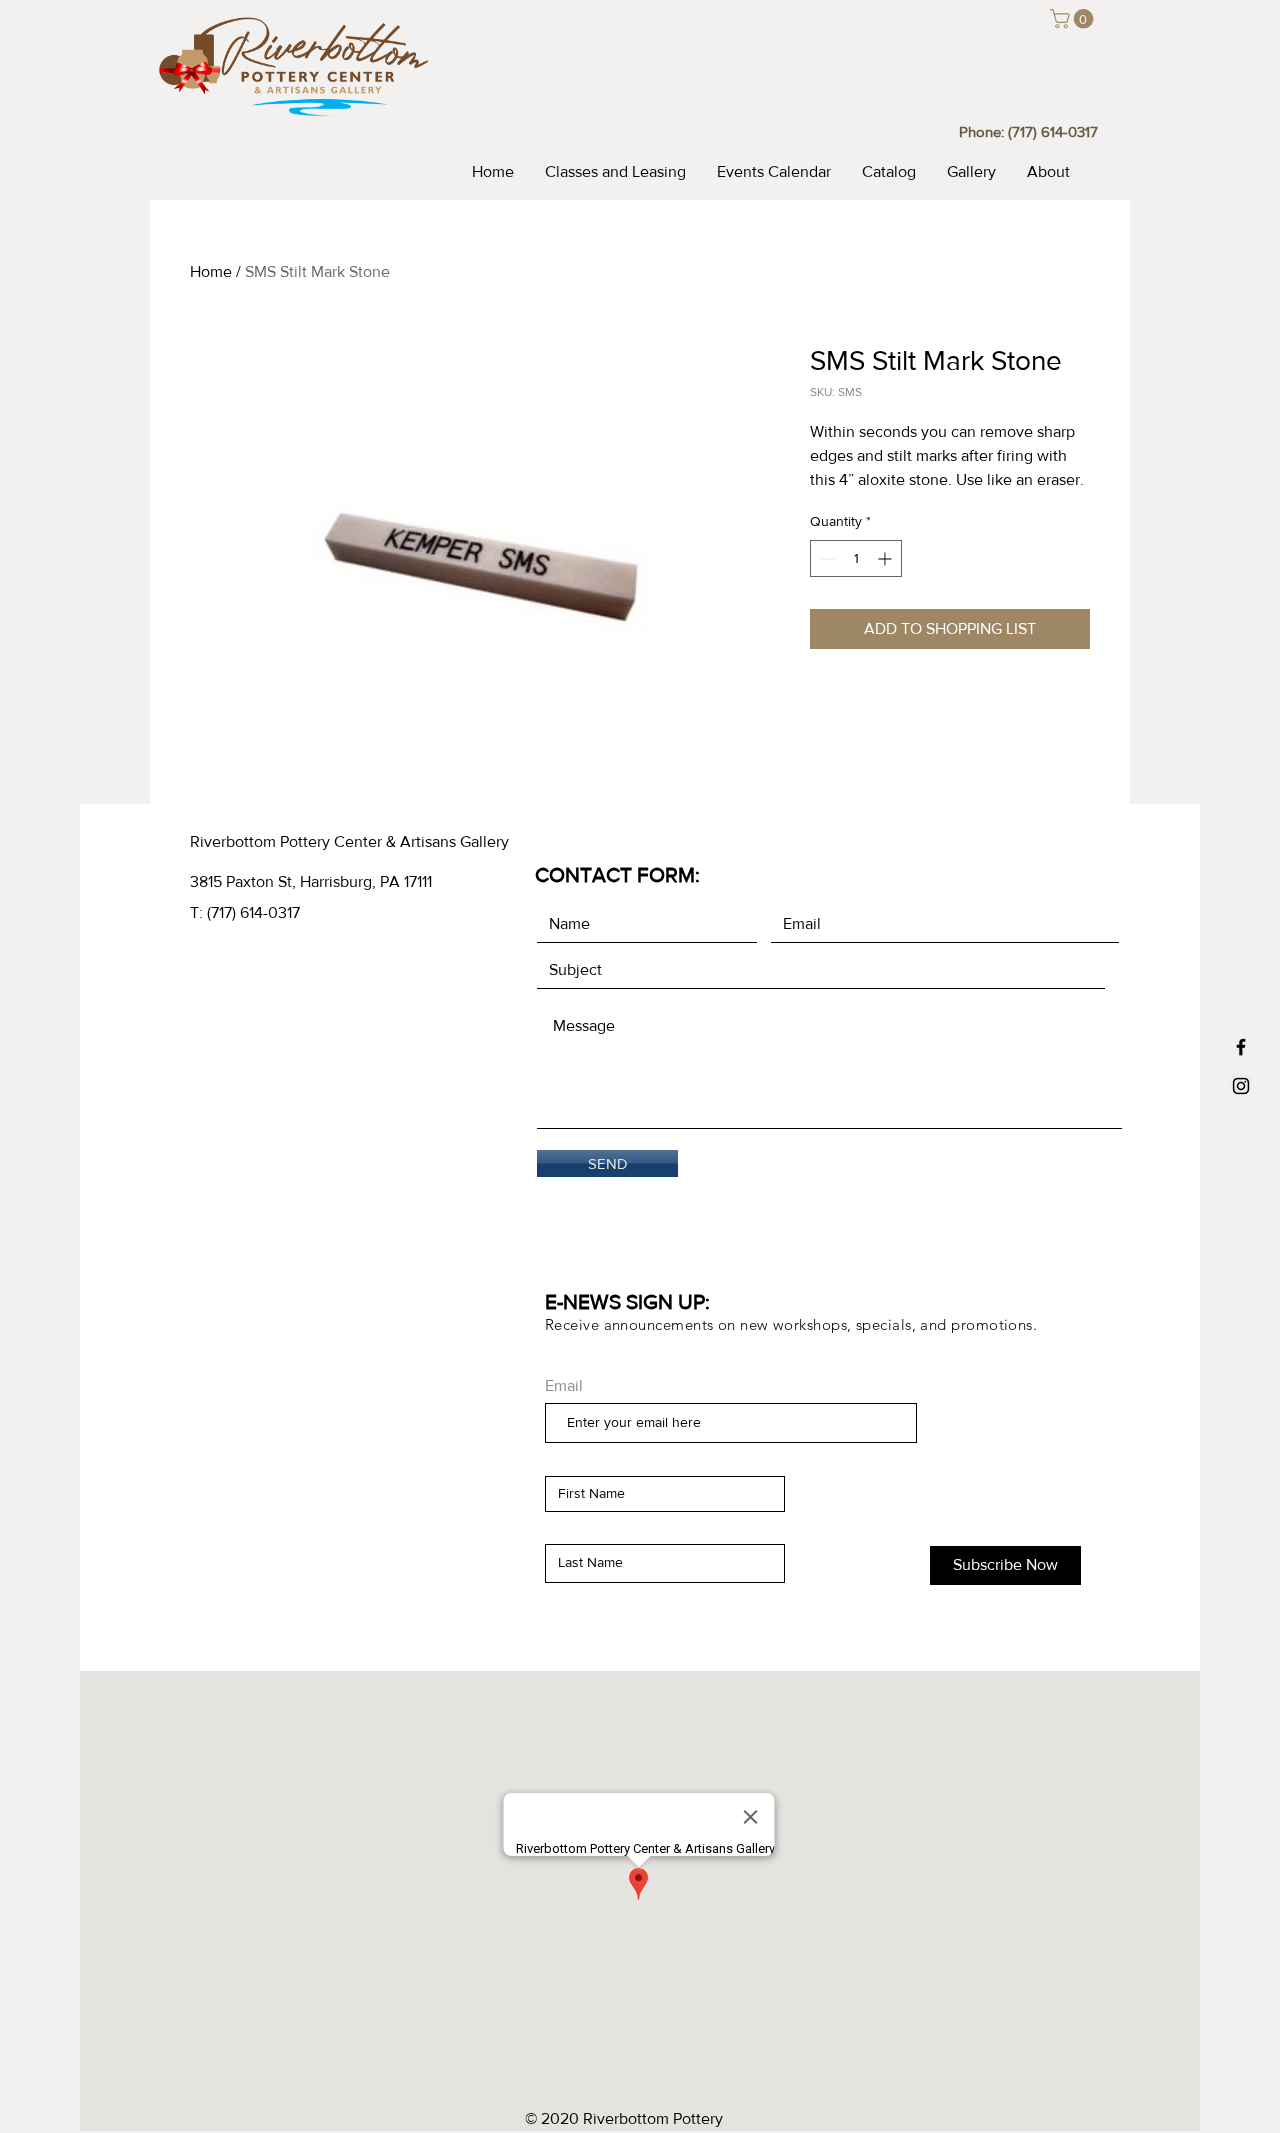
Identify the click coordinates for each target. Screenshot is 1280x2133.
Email (564, 1386)
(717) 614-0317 (1053, 131)
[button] (1074, 19)
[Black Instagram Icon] (1241, 1086)
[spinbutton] (856, 558)
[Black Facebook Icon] (1241, 1047)
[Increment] (886, 558)
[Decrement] (825, 558)
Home (211, 271)
